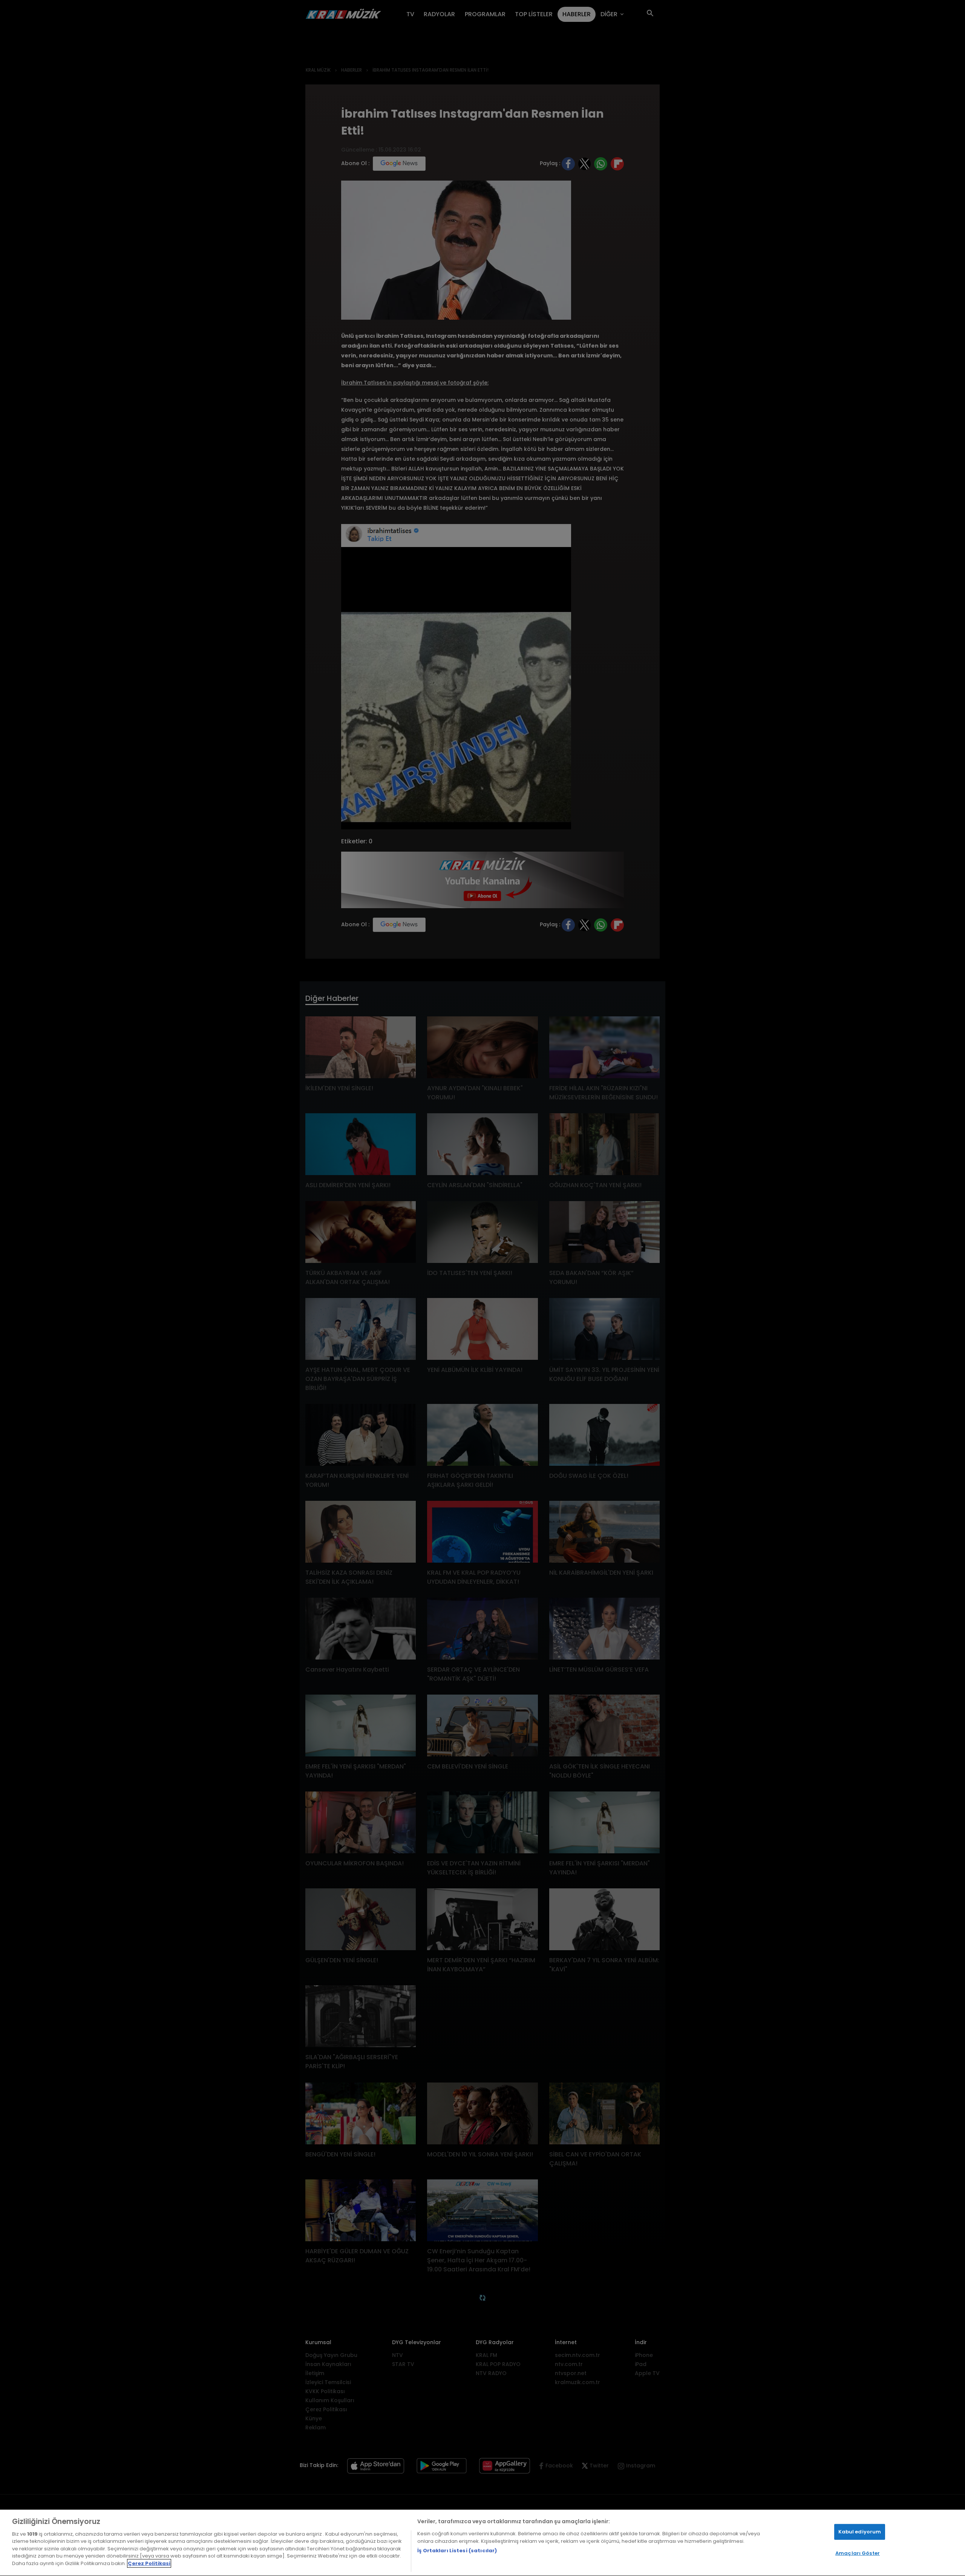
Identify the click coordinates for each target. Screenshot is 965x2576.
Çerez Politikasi (149, 2563)
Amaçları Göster (858, 2553)
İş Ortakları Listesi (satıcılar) (457, 2551)
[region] (482, 2543)
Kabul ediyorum (860, 2532)
